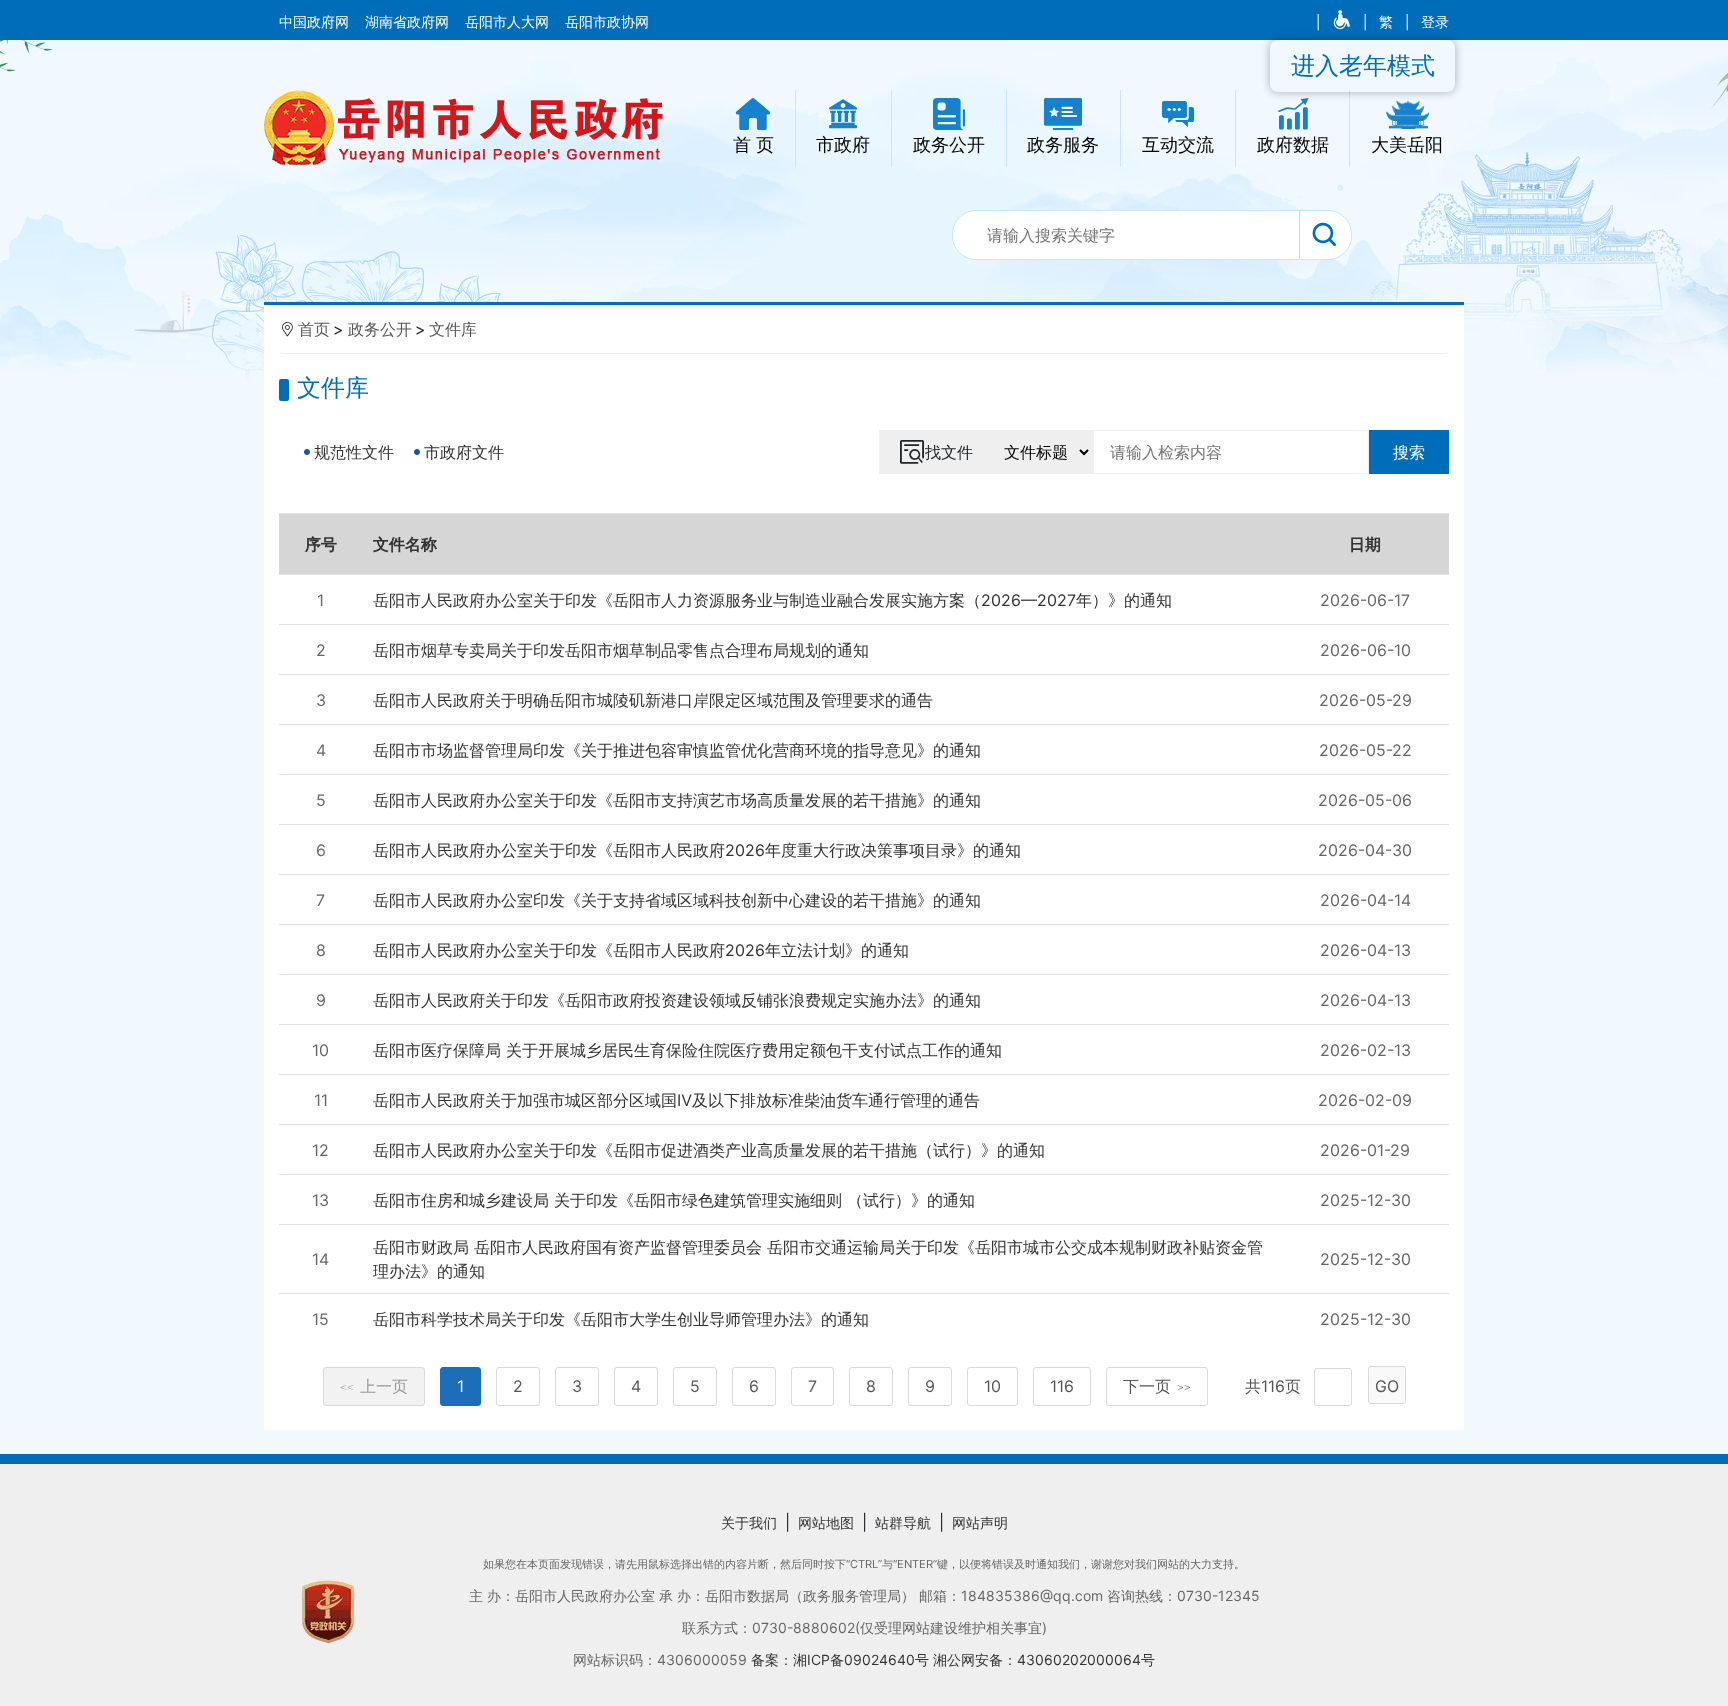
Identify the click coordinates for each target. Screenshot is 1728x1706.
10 (992, 1386)
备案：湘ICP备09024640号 (842, 1659)
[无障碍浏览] (1343, 22)
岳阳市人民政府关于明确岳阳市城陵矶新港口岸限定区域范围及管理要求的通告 (653, 700)
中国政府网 (316, 22)
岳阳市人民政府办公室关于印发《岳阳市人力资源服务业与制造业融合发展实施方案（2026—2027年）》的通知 (772, 600)
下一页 (1157, 1386)
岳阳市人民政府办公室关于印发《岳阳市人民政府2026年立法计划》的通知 (641, 950)
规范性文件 (354, 452)
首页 (314, 329)
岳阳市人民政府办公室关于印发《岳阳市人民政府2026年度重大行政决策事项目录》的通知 (697, 850)
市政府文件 (464, 452)
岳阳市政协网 (607, 22)
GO (1387, 1386)
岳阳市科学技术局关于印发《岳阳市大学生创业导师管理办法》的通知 (621, 1319)
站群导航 (903, 1522)
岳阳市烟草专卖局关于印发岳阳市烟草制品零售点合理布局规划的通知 (621, 650)
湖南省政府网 (409, 22)
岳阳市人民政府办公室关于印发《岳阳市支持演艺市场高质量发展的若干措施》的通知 (677, 800)
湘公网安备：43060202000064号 (1044, 1659)
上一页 (374, 1386)
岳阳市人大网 (509, 22)
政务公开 (380, 329)
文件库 (453, 329)
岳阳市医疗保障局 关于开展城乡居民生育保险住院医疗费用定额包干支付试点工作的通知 (687, 1050)
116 (1062, 1386)
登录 (1435, 22)
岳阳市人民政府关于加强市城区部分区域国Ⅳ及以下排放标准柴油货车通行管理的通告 (676, 1100)
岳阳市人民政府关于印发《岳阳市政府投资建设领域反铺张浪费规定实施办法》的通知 (677, 1000)
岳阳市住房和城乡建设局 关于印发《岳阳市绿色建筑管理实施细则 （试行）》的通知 (674, 1200)
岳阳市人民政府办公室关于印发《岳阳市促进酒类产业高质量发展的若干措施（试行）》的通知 (709, 1150)
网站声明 (980, 1522)
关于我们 (749, 1522)
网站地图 (826, 1522)
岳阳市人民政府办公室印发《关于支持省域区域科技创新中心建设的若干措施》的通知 (677, 900)
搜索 (1409, 452)
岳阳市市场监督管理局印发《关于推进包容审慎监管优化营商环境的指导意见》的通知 (677, 750)
